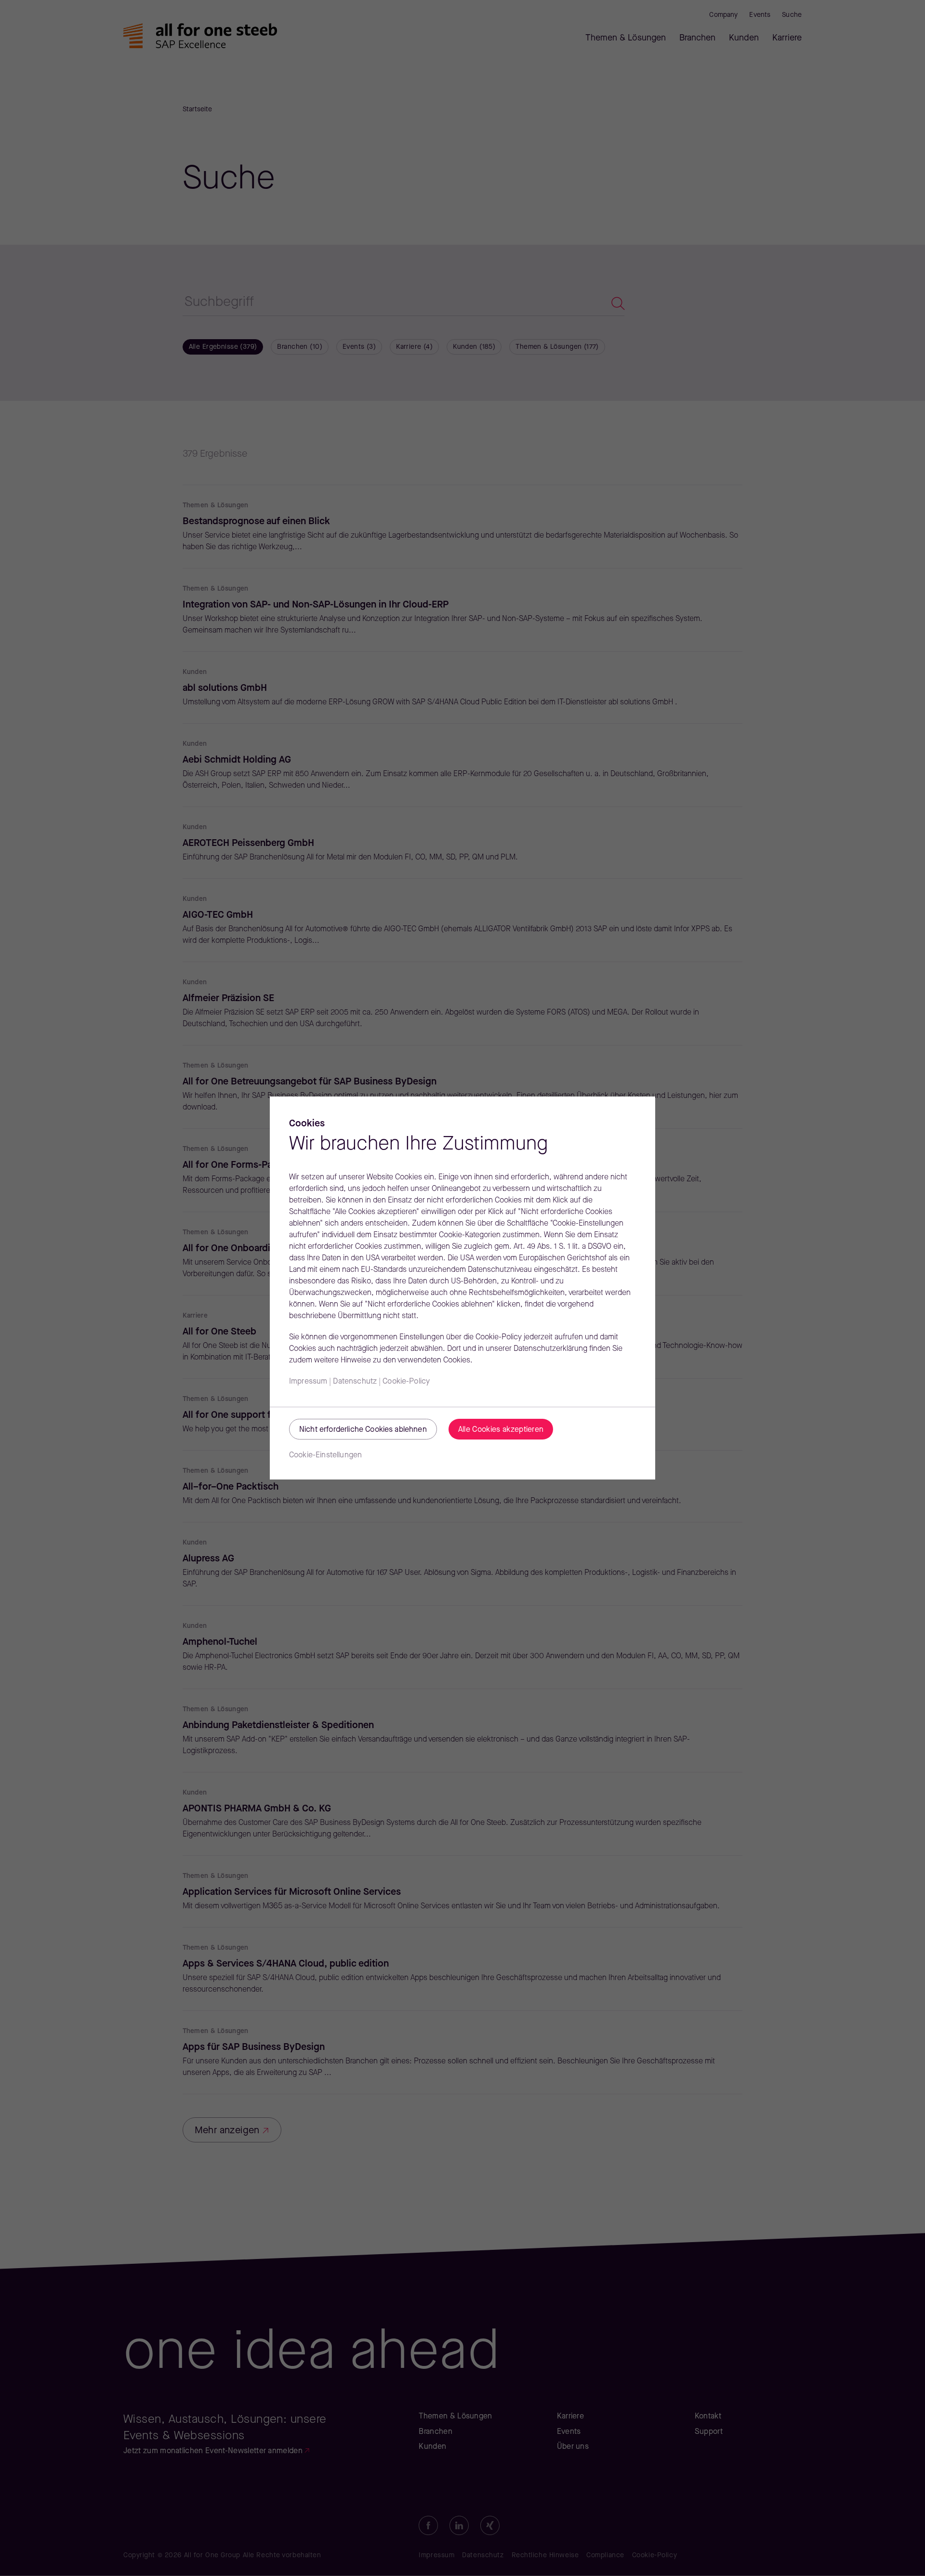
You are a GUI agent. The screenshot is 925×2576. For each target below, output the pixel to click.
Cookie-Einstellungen (325, 1455)
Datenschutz (355, 1382)
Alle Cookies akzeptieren (501, 1430)
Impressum (308, 1382)
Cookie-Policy (406, 1382)
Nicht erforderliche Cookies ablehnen (363, 1430)
